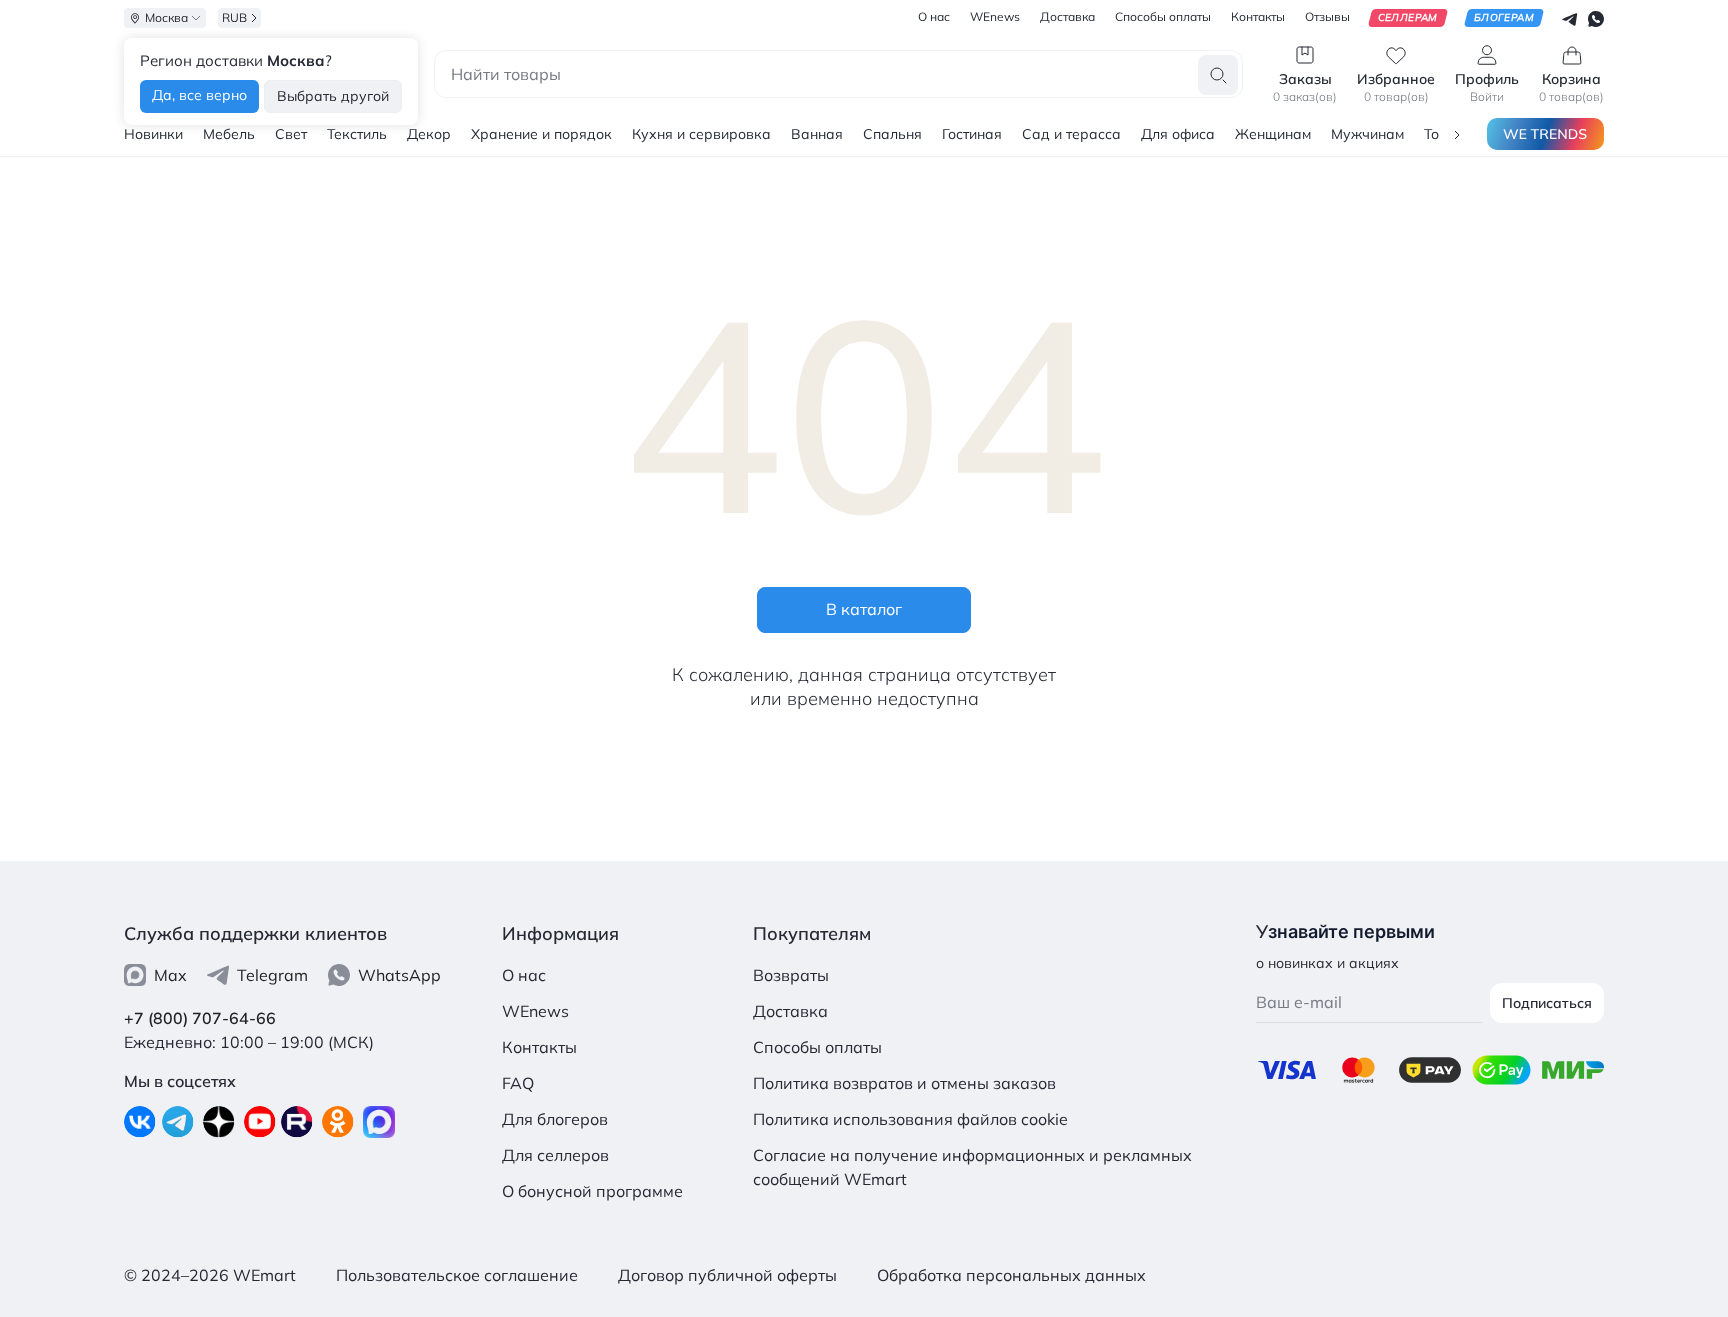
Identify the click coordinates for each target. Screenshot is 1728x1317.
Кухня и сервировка (701, 134)
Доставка (790, 1011)
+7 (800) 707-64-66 (200, 1018)
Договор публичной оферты (727, 1275)
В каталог (864, 609)
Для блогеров (555, 1119)
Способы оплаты (817, 1047)
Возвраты (791, 975)
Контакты (539, 1047)
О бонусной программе (592, 1191)
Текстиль (357, 134)
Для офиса (1178, 134)
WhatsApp (399, 975)
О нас (524, 975)
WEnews (535, 1011)
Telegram (272, 975)
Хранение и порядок (541, 134)
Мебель (229, 134)
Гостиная (972, 134)
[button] (1457, 133)
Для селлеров (555, 1155)
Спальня (892, 134)
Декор (429, 134)
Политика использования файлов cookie (910, 1119)
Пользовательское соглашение (457, 1275)
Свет (291, 134)
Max (170, 975)
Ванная (817, 134)
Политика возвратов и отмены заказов (904, 1083)
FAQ (518, 1083)
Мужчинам (1367, 134)
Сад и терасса (1071, 134)
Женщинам (1273, 134)
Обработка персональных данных (1011, 1275)
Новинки (153, 134)
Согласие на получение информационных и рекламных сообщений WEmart (972, 1167)
